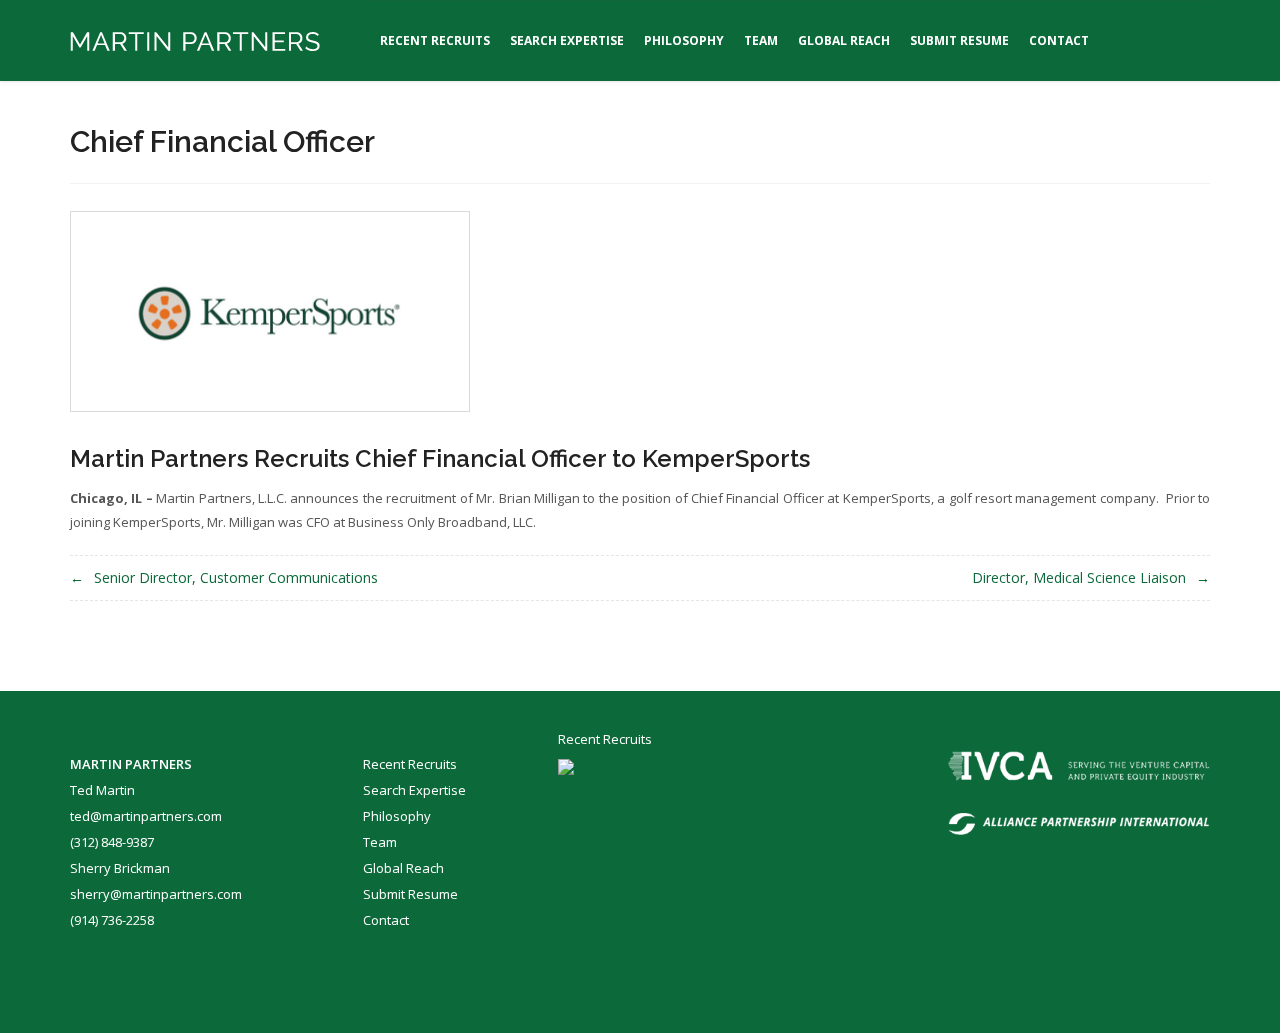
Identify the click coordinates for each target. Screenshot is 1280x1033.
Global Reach (844, 40)
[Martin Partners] (195, 40)
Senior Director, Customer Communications (236, 577)
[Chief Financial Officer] (270, 309)
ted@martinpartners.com (146, 816)
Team (761, 40)
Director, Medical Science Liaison (1079, 577)
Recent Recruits (435, 40)
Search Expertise (567, 40)
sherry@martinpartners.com (156, 894)
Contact (1059, 40)
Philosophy (684, 40)
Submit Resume (959, 40)
